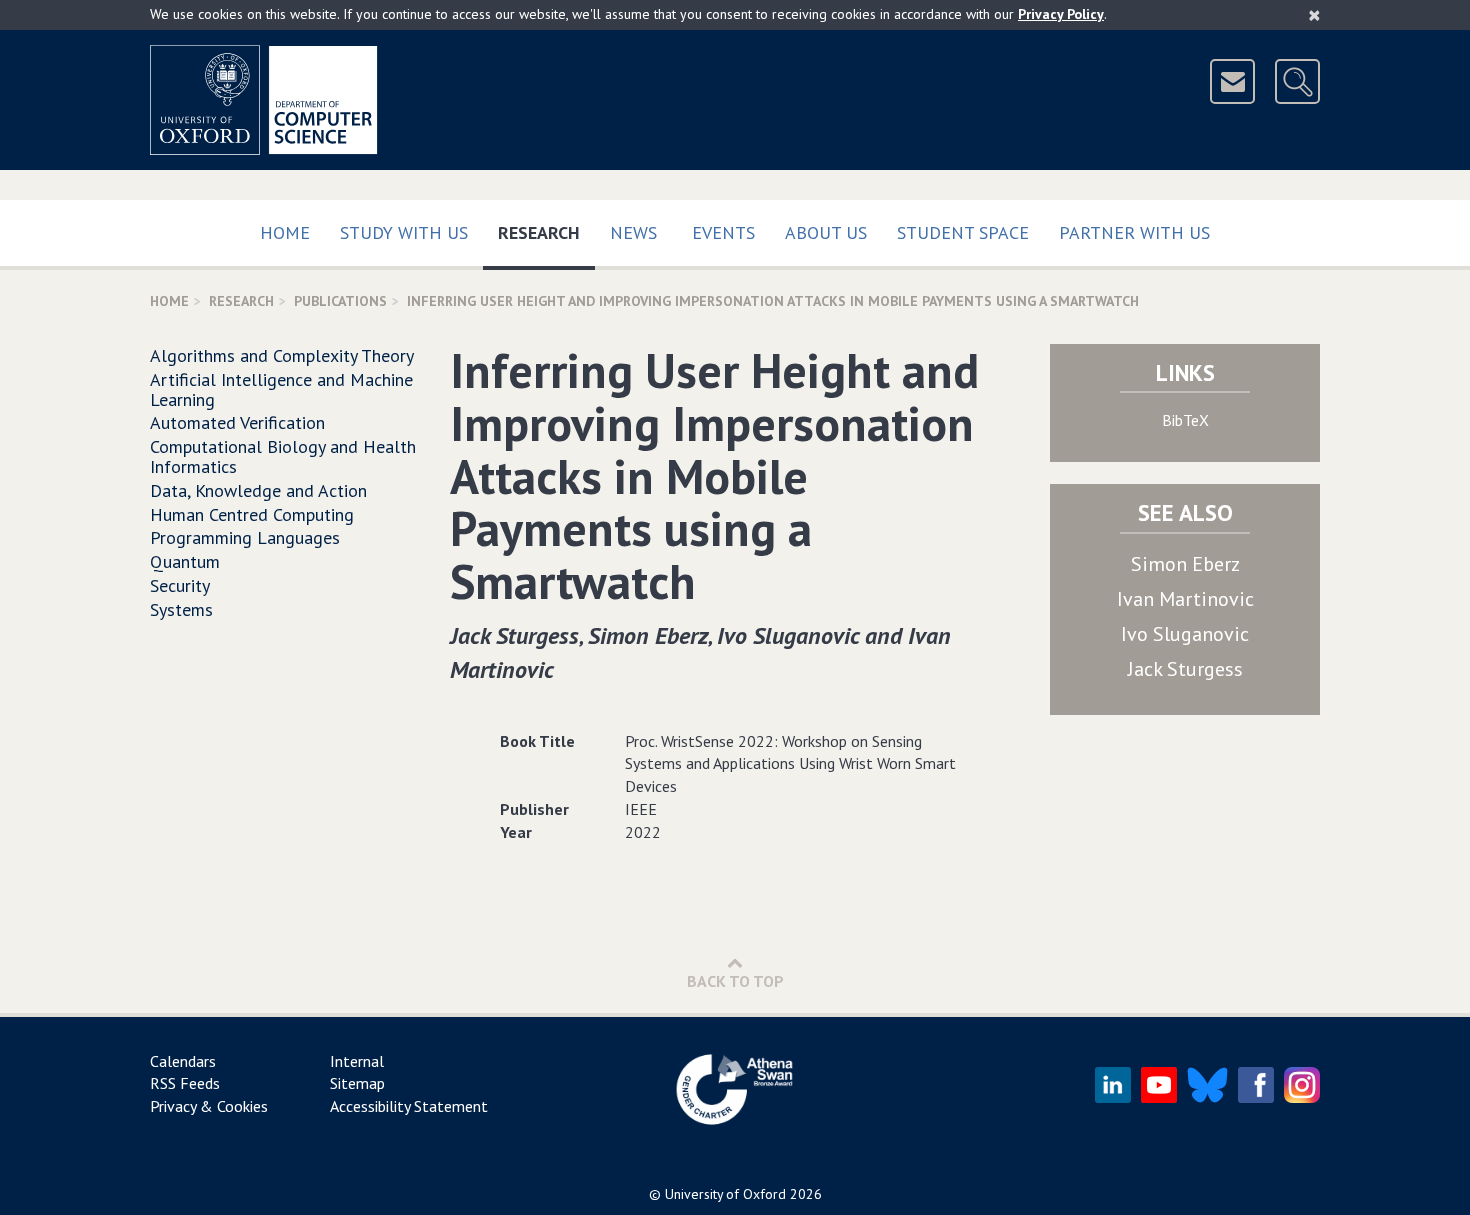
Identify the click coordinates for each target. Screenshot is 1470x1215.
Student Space (963, 232)
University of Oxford (725, 1194)
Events (723, 232)
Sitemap (357, 1083)
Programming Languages (245, 537)
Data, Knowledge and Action (258, 490)
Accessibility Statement (409, 1106)
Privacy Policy (1061, 14)
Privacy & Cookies (209, 1106)
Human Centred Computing (252, 514)
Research (546, 232)
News (633, 232)
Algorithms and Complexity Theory (282, 355)
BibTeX (1185, 420)
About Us (826, 232)
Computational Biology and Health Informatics (283, 456)
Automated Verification (237, 422)
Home (285, 232)
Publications (340, 301)
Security (180, 585)
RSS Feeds (185, 1083)
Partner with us (1134, 232)
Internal (357, 1061)
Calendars (183, 1061)
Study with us (404, 232)
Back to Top (735, 981)
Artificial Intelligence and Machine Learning (281, 389)
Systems (181, 609)
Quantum (185, 561)
